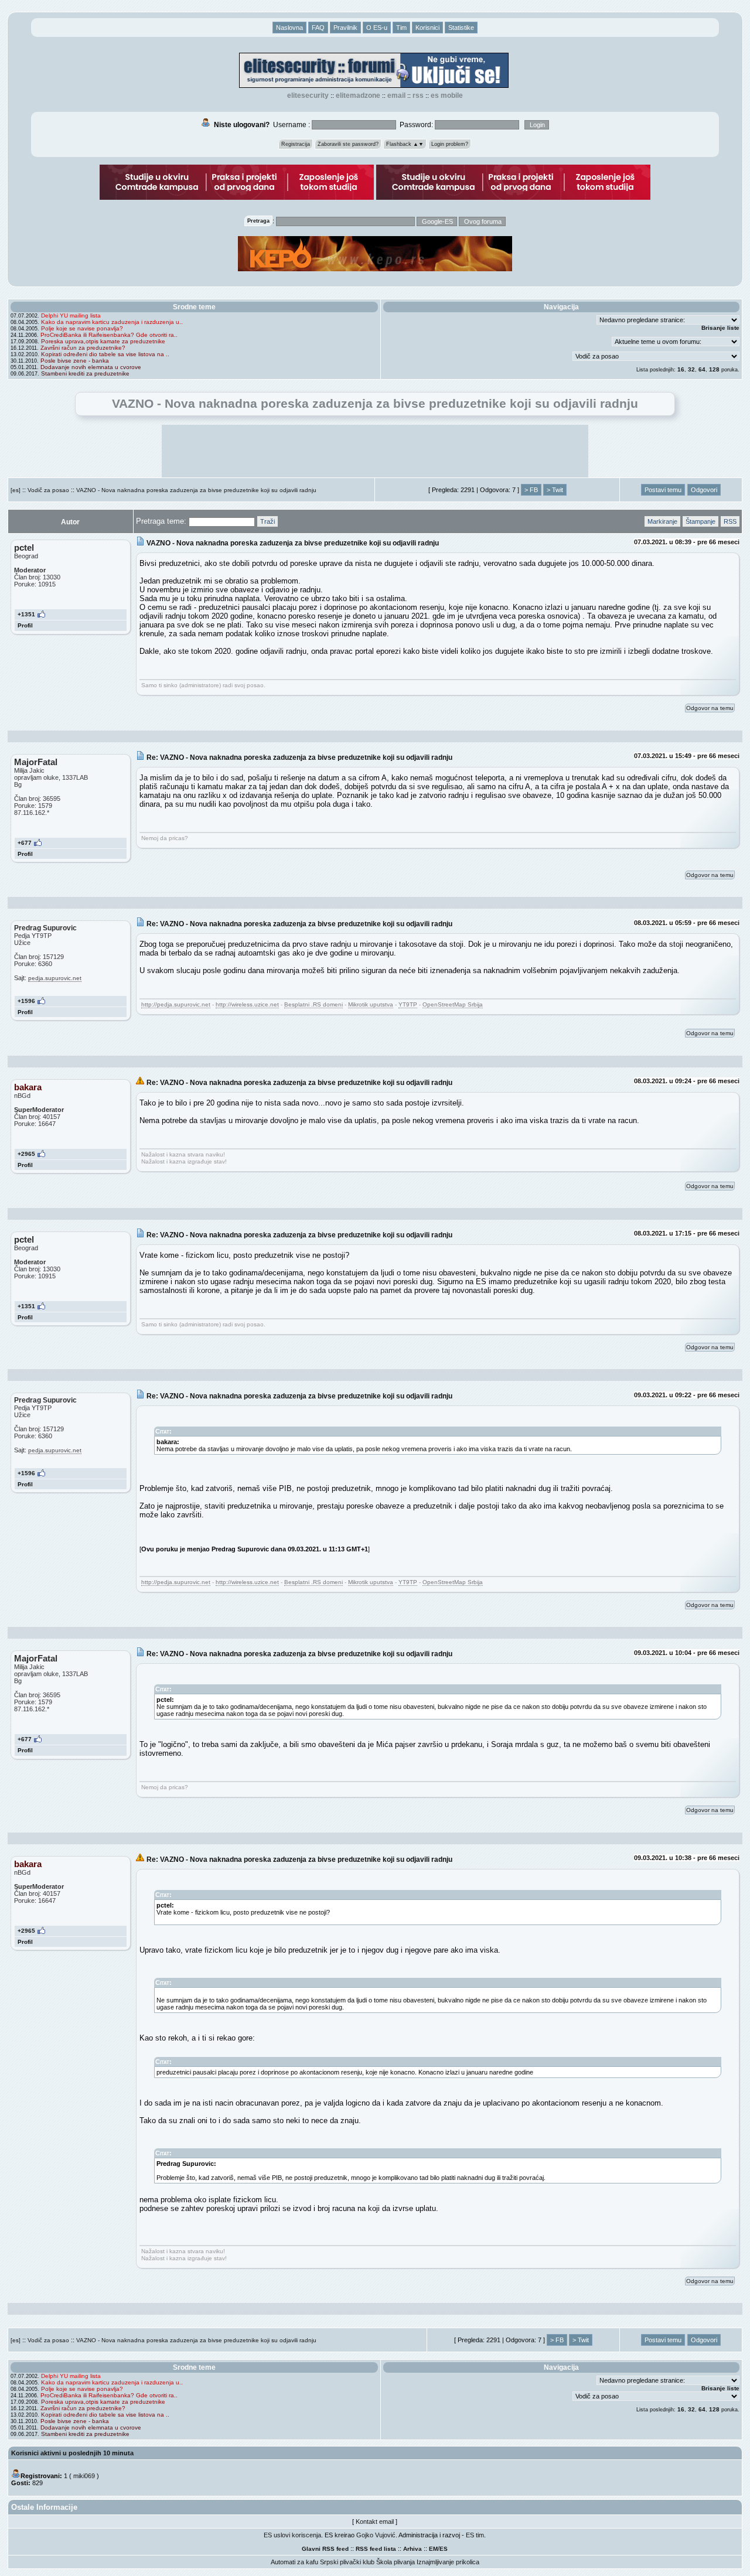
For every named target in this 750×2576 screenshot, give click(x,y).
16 (681, 369)
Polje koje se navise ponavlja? (82, 328)
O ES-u (377, 28)
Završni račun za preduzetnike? (83, 348)
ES (444, 2549)
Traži (267, 521)
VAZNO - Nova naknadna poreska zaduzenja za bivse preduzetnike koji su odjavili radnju (196, 490)
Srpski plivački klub (347, 2562)
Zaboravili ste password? (348, 144)
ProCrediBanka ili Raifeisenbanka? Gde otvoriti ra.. (109, 335)
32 (691, 369)
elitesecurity (308, 95)
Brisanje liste (720, 328)
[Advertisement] (375, 451)
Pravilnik (345, 28)
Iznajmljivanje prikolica (448, 2562)
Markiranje (662, 521)
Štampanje (700, 521)
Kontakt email (375, 2522)
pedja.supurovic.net (55, 978)
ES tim (475, 2535)
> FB (531, 490)
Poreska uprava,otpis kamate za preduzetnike (103, 341)
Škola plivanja (396, 2562)
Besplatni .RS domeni (313, 1004)
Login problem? (450, 144)
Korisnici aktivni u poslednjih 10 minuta (72, 2453)
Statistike (461, 28)
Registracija (296, 144)
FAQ (318, 28)
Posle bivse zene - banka (75, 361)
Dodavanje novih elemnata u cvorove (91, 367)
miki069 (84, 2476)
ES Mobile (447, 95)
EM (433, 2549)
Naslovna (289, 28)
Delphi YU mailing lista (71, 315)
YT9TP (408, 1004)
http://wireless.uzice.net (247, 1004)
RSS (418, 95)
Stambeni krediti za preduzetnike (85, 373)
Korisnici (427, 28)
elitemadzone (358, 95)
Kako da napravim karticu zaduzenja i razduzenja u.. (112, 322)
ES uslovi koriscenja (292, 2535)
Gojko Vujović (376, 2535)
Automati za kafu (294, 2562)
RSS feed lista (376, 2549)
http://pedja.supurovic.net (176, 1004)
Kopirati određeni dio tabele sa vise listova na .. (105, 354)
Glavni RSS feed (325, 2549)
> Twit (555, 490)
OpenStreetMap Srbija (453, 1004)
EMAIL (396, 95)
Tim (401, 28)
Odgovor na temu (710, 708)
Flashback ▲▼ (405, 144)
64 (702, 369)
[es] (16, 490)
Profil (25, 625)
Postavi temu (663, 490)
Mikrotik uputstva (371, 1004)
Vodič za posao (48, 490)
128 (714, 369)
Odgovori (704, 490)
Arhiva (412, 2549)
